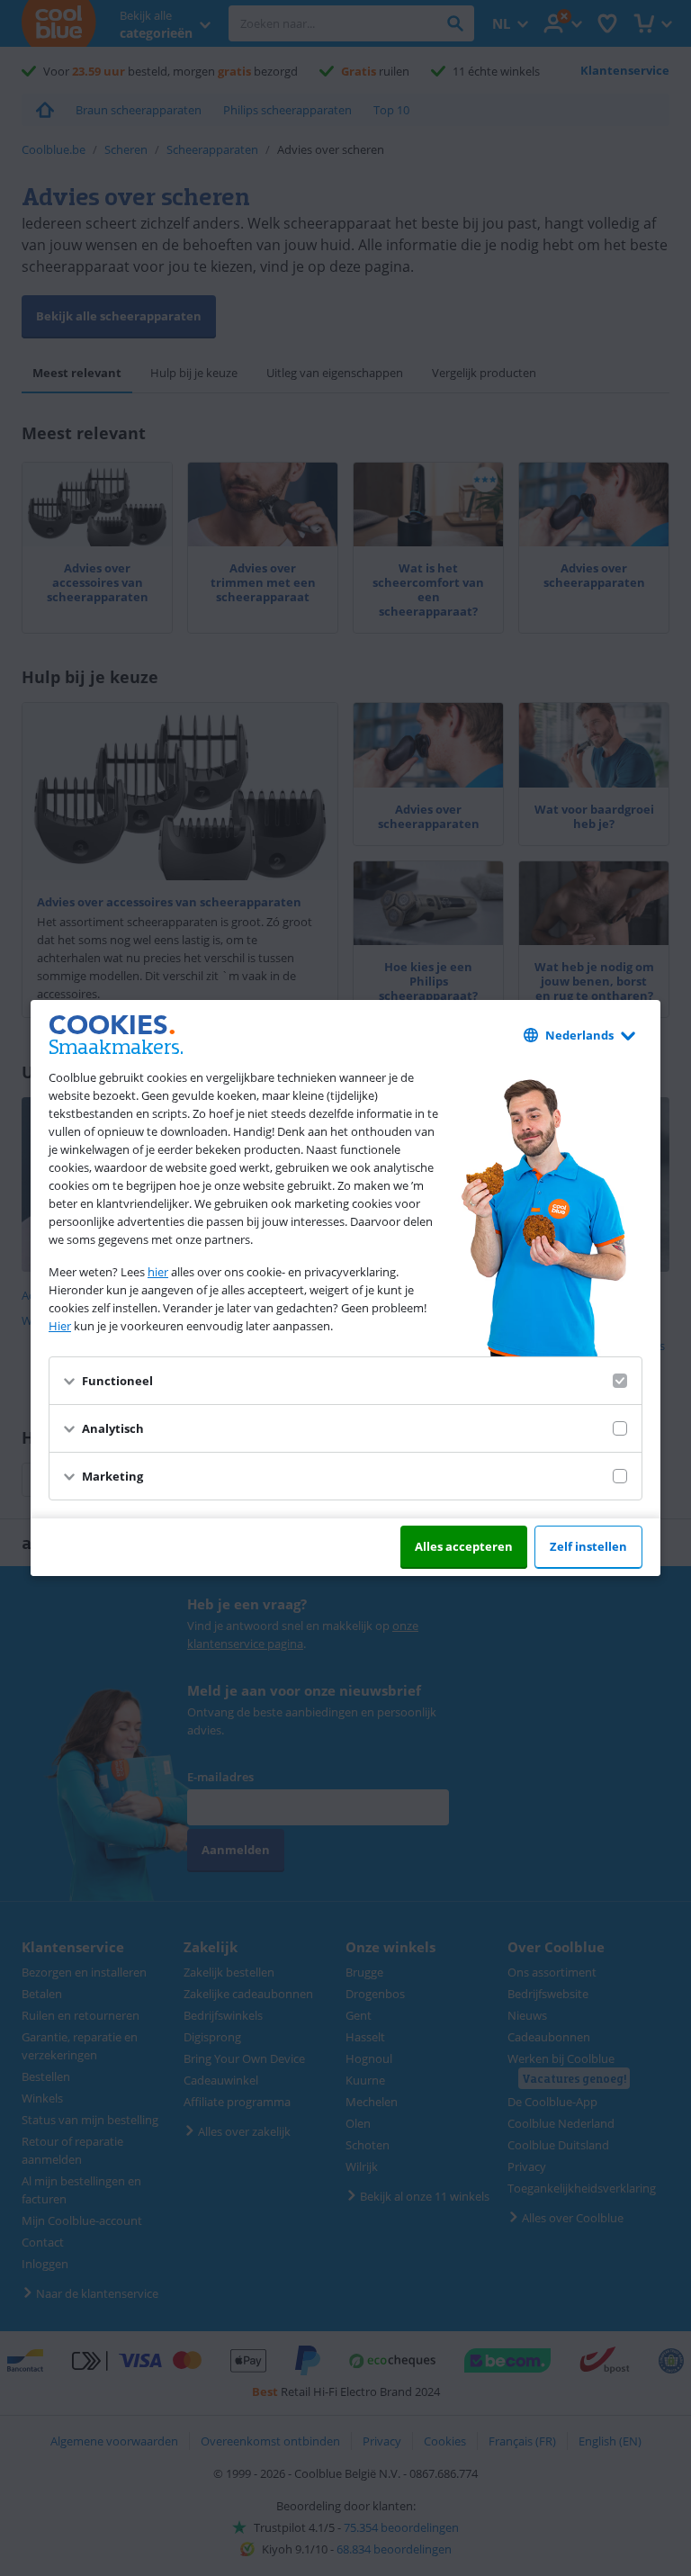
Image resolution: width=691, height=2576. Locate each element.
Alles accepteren (464, 1546)
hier (158, 1272)
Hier (60, 1326)
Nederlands (579, 1035)
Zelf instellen (588, 1546)
